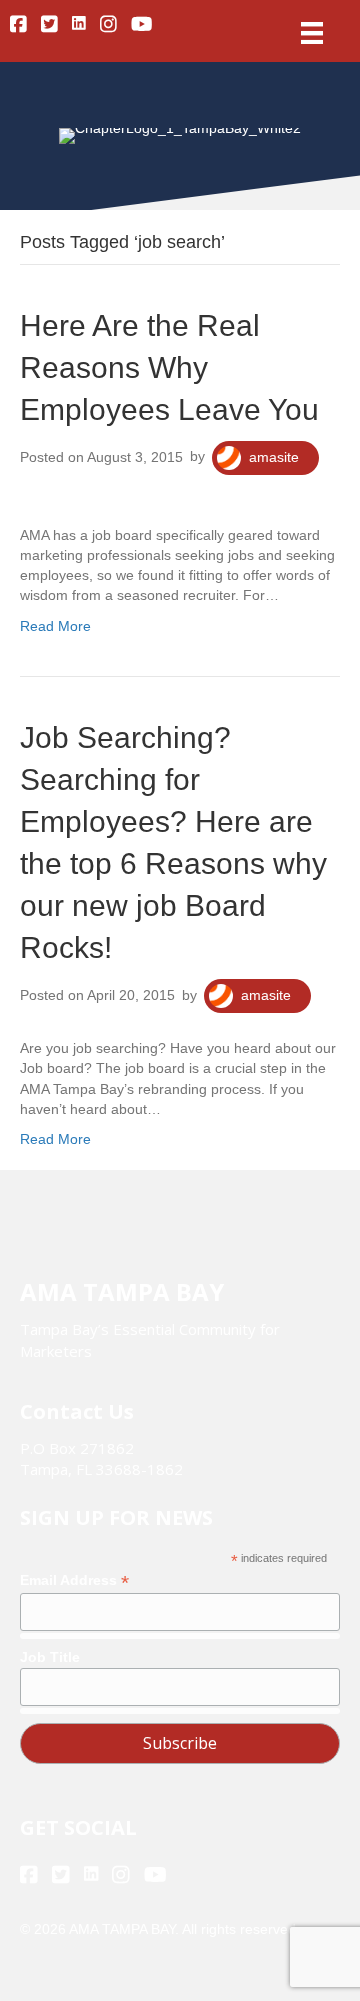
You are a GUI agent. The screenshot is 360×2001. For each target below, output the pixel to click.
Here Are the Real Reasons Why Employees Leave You (169, 367)
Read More (55, 626)
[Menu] (312, 33)
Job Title (50, 1657)
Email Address (74, 1580)
